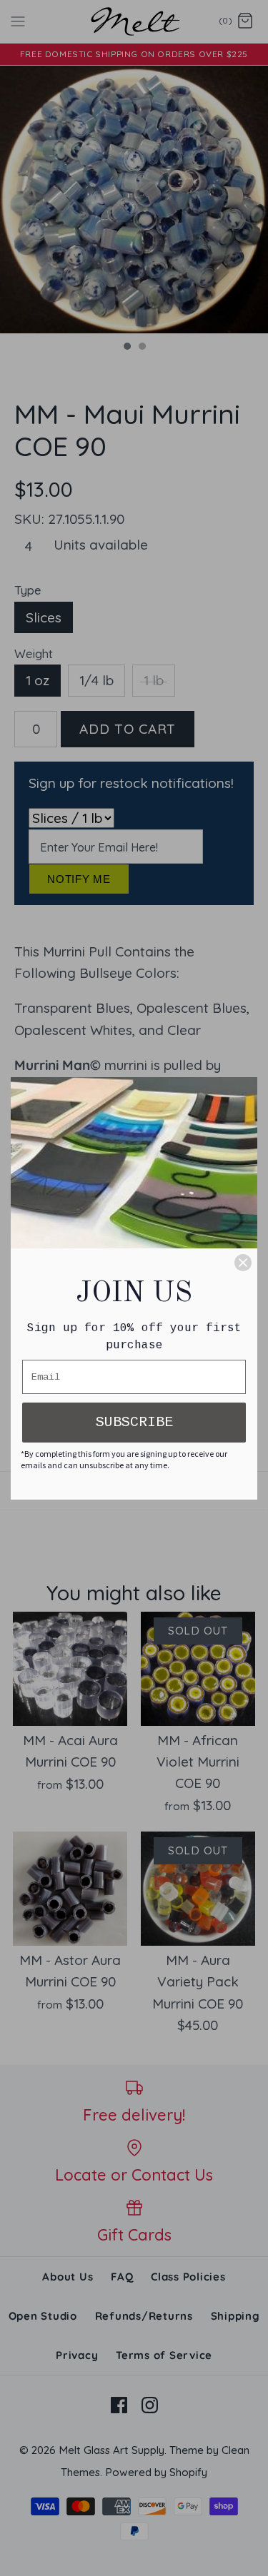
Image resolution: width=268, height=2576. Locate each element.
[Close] (243, 1263)
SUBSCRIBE (134, 1422)
